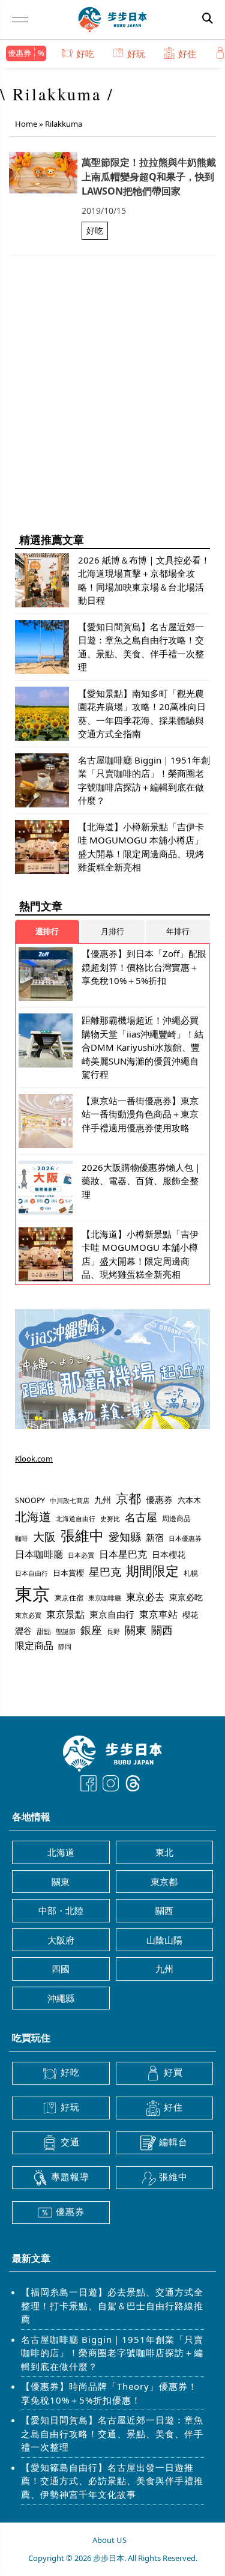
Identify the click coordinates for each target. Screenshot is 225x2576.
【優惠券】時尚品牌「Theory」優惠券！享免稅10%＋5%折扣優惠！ (109, 2393)
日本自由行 (31, 1573)
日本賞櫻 (68, 1573)
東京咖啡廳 (105, 1598)
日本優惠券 (185, 1538)
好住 (187, 53)
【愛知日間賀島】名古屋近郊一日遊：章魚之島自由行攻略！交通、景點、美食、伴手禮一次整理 (112, 2433)
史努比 (110, 1518)
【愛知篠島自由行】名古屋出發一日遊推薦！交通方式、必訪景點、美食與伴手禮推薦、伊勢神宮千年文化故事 (112, 2481)
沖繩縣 (61, 1998)
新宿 (155, 1537)
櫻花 (190, 1615)
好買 (173, 2072)
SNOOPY (30, 1500)
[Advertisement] (112, 407)
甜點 (44, 1631)
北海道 (33, 1517)
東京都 (164, 1882)
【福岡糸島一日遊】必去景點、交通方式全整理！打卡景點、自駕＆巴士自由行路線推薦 (112, 2305)
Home (26, 124)
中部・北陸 (61, 1910)
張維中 (82, 1536)
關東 (136, 1630)
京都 (128, 1498)
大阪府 (61, 1940)
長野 (113, 1631)
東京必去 (145, 1597)
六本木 (189, 1500)
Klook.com (34, 1459)
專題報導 (70, 2177)
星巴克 (105, 1571)
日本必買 (81, 1555)
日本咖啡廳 (39, 1554)
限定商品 (34, 1645)
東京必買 (28, 1615)
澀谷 (23, 1631)
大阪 (44, 1537)
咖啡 (22, 1539)
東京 (32, 1594)
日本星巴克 (123, 1554)
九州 (103, 1500)
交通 (70, 2142)
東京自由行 (112, 1614)
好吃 (85, 53)
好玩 (136, 53)
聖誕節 (66, 1631)
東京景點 (65, 1614)
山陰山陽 (164, 1940)
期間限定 (152, 1571)
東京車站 (158, 1614)
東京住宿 (69, 1598)
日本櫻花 (169, 1554)
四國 (61, 1969)
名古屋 (141, 1517)
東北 (164, 1852)
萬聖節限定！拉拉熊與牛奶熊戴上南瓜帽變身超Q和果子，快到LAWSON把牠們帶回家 (149, 177)
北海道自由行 (76, 1519)
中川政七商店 (70, 1501)
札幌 (191, 1573)
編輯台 (173, 2142)
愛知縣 (125, 1537)
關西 (162, 1630)
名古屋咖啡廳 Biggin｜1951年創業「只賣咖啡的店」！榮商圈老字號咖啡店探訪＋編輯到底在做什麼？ (112, 2353)
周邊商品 (176, 1518)
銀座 (91, 1630)
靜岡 (65, 1646)
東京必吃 (186, 1597)
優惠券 (19, 53)
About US (109, 2540)
